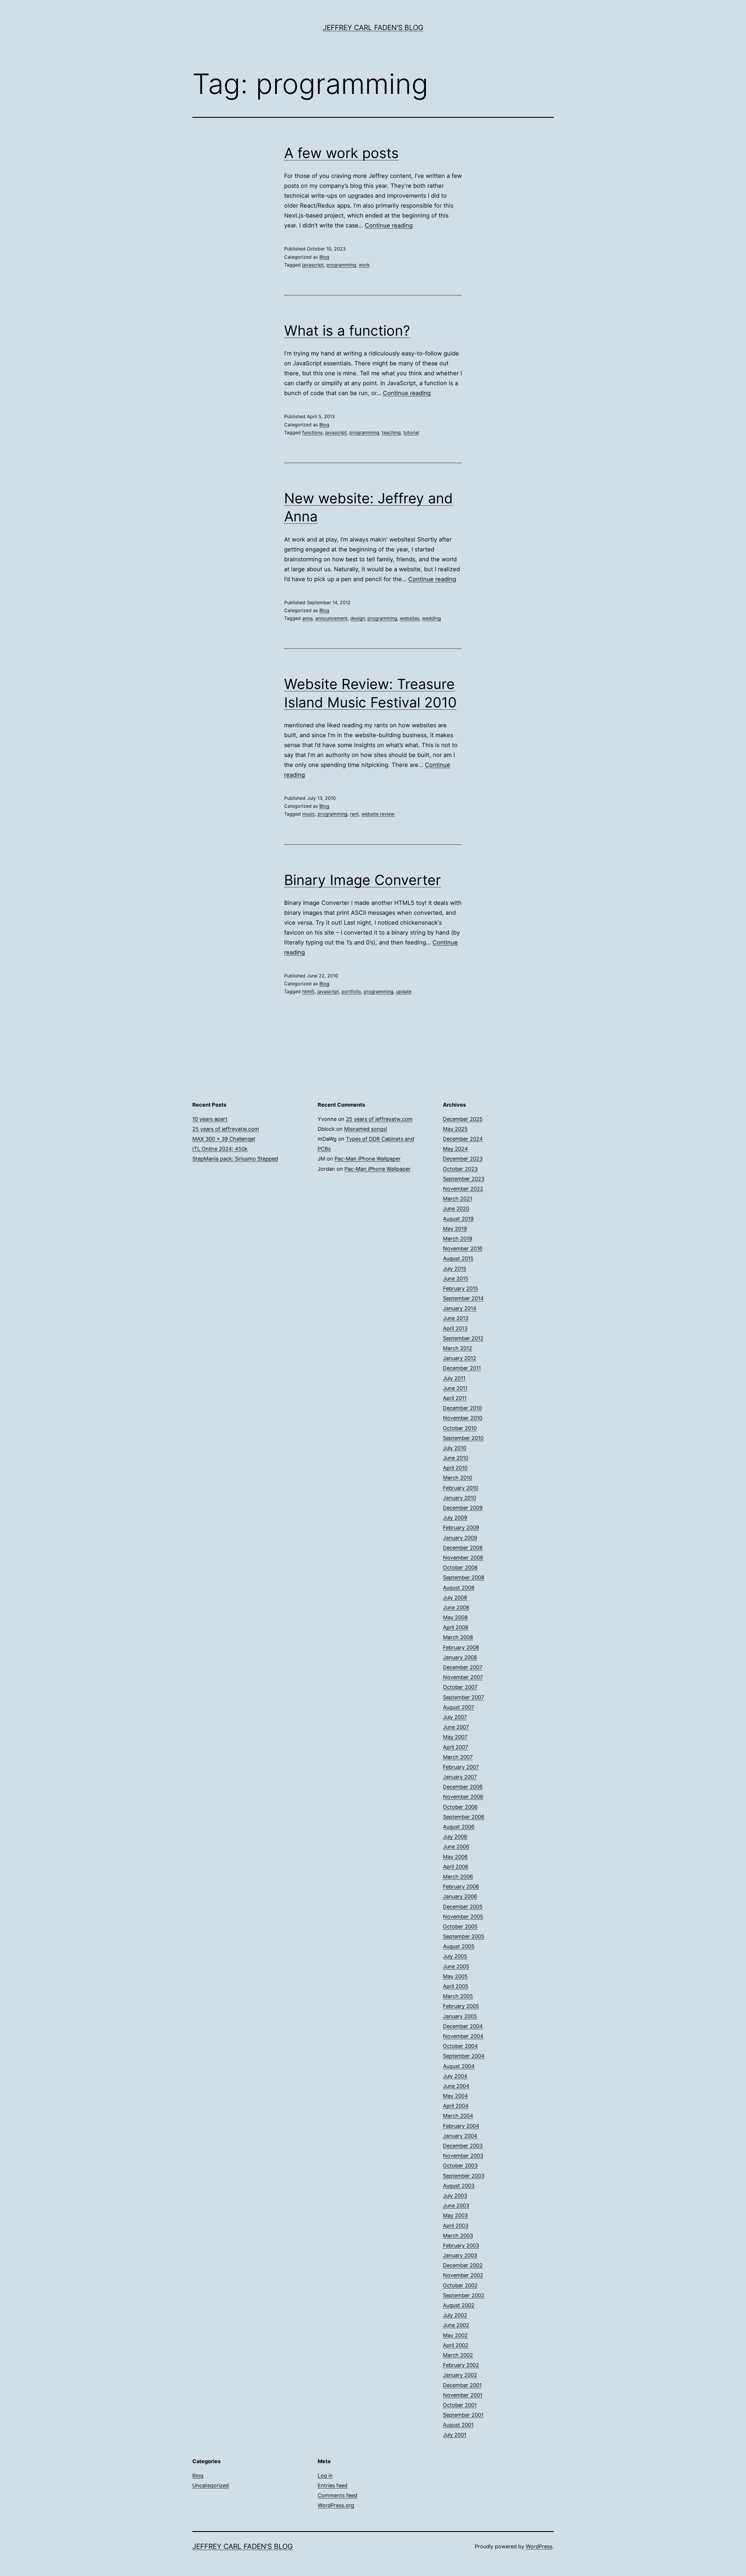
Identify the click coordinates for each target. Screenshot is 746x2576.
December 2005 (463, 1907)
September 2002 (464, 2295)
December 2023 (463, 1159)
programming (341, 265)
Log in (325, 2476)
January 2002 (460, 2375)
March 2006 (458, 1877)
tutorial (411, 432)
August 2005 (459, 1946)
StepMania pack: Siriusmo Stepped (235, 1159)
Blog (324, 257)
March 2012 (458, 1348)
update (404, 991)
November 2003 (463, 2156)
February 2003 (461, 2245)
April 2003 (456, 2226)
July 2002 (455, 2315)
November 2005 (463, 1917)
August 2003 (459, 2186)
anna (307, 618)
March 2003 (458, 2236)
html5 (308, 991)
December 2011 (462, 1368)
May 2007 (455, 1737)
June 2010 (456, 1458)
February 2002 (461, 2365)
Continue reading (389, 225)
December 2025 (463, 1119)
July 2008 (455, 1598)
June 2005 (456, 1966)
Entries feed (332, 2485)
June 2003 (456, 2206)
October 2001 (460, 2405)
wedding (431, 618)
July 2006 (455, 1837)
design (358, 618)
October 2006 (460, 1807)
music (309, 814)
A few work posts (341, 153)
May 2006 (455, 1857)
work (364, 265)
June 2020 (456, 1209)
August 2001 (458, 2425)
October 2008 (460, 1567)
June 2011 (455, 1388)
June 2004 (456, 2086)
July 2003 (455, 2196)
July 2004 (455, 2076)
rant (354, 814)
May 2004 (455, 2096)
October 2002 (460, 2285)
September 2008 (464, 1577)
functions (312, 432)
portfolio (351, 991)
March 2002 (458, 2355)
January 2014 (460, 1308)
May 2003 (455, 2215)
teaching (391, 432)
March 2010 (458, 1478)
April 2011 (455, 1398)
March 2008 (458, 1637)
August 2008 (459, 1588)
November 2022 (463, 1189)
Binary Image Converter (363, 880)
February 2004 (461, 2126)
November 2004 (463, 2036)
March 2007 (458, 1757)
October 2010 (460, 1428)
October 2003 (460, 2166)
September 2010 (463, 1438)
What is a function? (347, 331)
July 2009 (455, 1518)
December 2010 (462, 1408)
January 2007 (460, 1777)
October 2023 (460, 1169)
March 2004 (458, 2116)
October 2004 (460, 2046)
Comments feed (337, 2495)
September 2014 (463, 1298)
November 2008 (463, 1558)
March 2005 (458, 1996)
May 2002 (455, 2335)
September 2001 (463, 2415)
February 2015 (461, 1288)
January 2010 (460, 1498)
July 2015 (455, 1269)
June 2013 (456, 1318)
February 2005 (461, 2006)
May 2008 (455, 1617)
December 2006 (463, 1787)
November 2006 (463, 1797)
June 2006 (456, 1847)
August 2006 (459, 1827)
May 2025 (455, 1129)
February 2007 (461, 1767)
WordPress (539, 2546)
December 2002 (463, 2265)
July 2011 (454, 1378)
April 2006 (456, 1867)
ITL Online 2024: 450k (220, 1149)
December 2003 (463, 2146)
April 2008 (456, 1627)
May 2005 (455, 1976)
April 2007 (455, 1747)
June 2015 (456, 1279)
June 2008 (456, 1607)
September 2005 (464, 1936)
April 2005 (456, 1986)
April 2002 (456, 2345)
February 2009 (461, 1528)
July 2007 (455, 1717)
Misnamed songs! (366, 1129)
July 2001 (455, 2435)
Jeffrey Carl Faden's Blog (373, 28)
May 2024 (455, 1149)
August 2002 (459, 2305)
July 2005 (455, 1956)
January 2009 (460, 1538)
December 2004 (463, 2026)
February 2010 (461, 1488)
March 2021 (458, 1199)
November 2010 (463, 1418)
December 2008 (463, 1548)
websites (410, 618)
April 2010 (455, 1468)
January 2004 (460, 2136)
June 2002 (456, 2325)
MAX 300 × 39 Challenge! (224, 1139)
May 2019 (455, 1229)
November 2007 (463, 1677)
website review (378, 814)
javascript (313, 265)
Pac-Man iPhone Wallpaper (368, 1159)
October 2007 (460, 1687)
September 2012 (463, 1338)
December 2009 (463, 1508)
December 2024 (463, 1139)
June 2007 (456, 1727)
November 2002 (463, 2275)
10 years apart (210, 1119)
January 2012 (460, 1358)
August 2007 (459, 1707)
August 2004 (459, 2066)
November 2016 (463, 1248)
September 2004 (464, 2056)
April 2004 (456, 2106)
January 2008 (460, 1657)
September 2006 (464, 1817)
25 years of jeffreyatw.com (226, 1129)
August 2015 (458, 1258)
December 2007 (463, 1667)
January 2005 (460, 2016)
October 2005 (460, 1926)
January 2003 (460, 2255)
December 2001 (462, 2385)
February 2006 (461, 1887)
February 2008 (461, 1647)
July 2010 (455, 1448)
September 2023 (464, 1179)
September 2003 (464, 2176)
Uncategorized (211, 2485)
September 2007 (463, 1697)
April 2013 (455, 1328)
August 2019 (458, 1219)
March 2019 (458, 1239)
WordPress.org (336, 2505)
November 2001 (463, 2395)
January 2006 (460, 1896)
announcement (331, 618)
